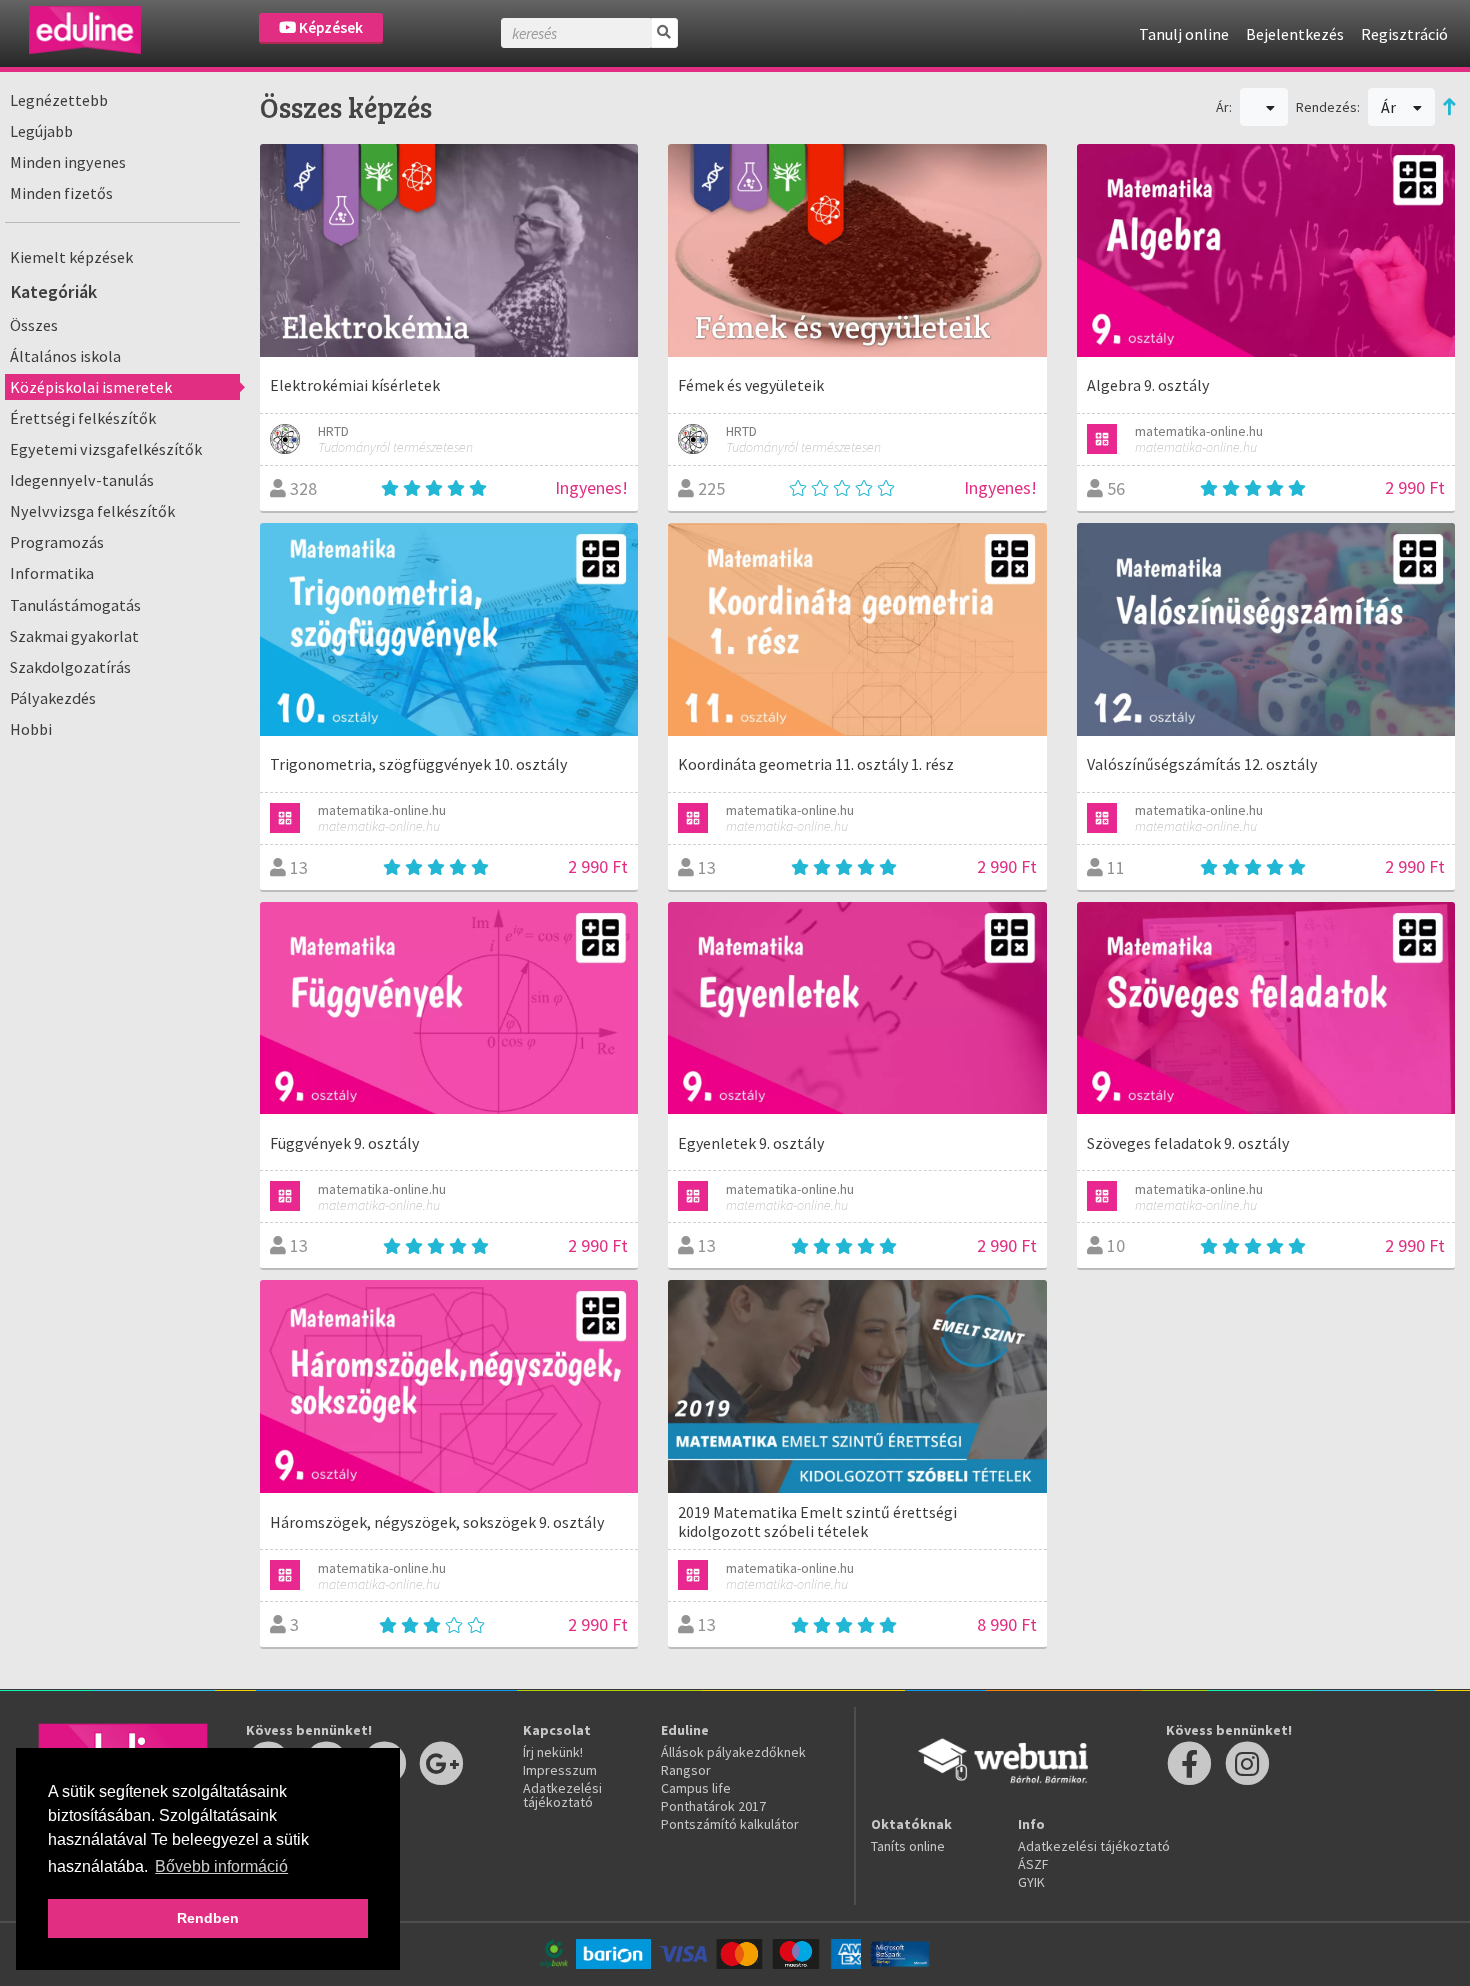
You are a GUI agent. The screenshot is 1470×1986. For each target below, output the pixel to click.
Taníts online (908, 1846)
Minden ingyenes (68, 162)
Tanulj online (1184, 34)
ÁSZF (1033, 1864)
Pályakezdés (53, 698)
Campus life (696, 1788)
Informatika (52, 573)
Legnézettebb (59, 100)
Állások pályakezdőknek (733, 1752)
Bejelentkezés (1295, 34)
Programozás (57, 542)
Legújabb (41, 131)
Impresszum (560, 1770)
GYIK (1031, 1882)
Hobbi (31, 729)
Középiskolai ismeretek (91, 387)
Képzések (329, 27)
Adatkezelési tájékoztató (562, 1795)
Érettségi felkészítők (83, 418)
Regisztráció (1404, 34)
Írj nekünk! (553, 1752)
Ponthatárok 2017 (713, 1806)
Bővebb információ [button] (221, 1866)
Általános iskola (65, 356)
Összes (34, 325)
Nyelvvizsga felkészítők (92, 511)
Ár (1390, 107)
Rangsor (686, 1770)
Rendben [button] (208, 1918)
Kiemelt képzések (71, 257)
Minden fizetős (61, 193)
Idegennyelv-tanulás (82, 480)
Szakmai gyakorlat (74, 636)
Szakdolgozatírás (70, 667)
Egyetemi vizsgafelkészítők (106, 449)
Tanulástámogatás (75, 605)
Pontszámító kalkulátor (730, 1824)
